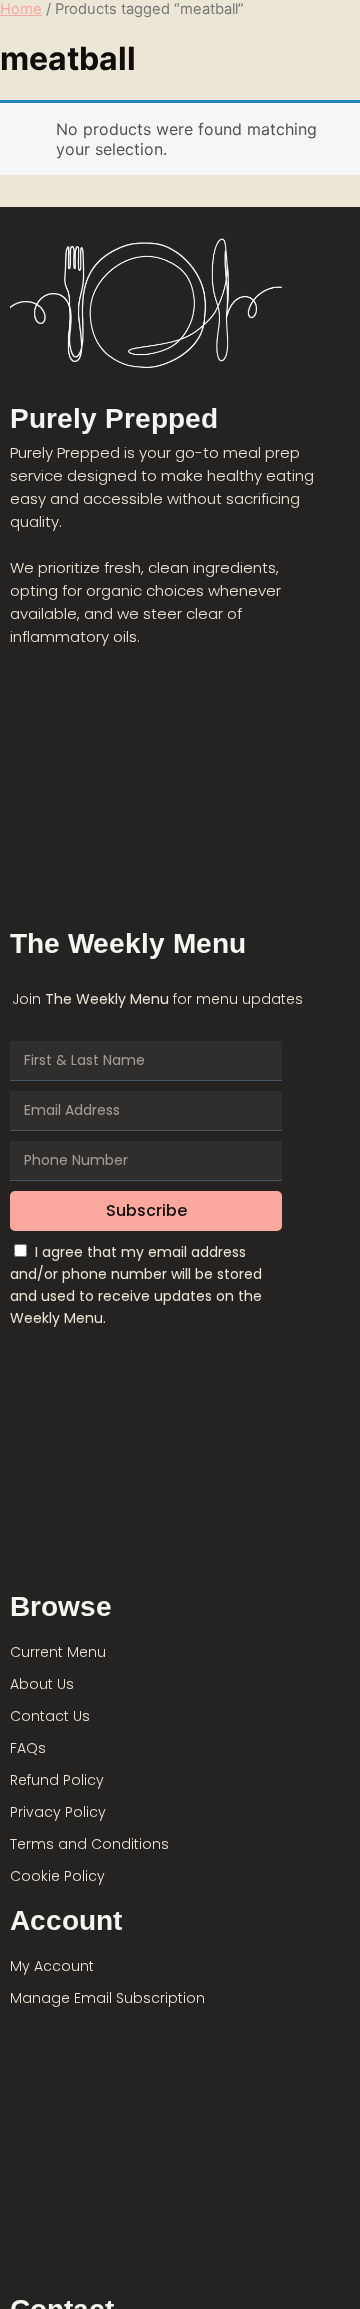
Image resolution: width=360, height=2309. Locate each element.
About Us (42, 1684)
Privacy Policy (58, 1812)
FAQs (28, 1748)
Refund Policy (57, 1780)
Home (21, 9)
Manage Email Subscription (107, 1998)
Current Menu (58, 1652)
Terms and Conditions (89, 1844)
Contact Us (50, 1716)
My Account (52, 1966)
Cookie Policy (57, 1876)
